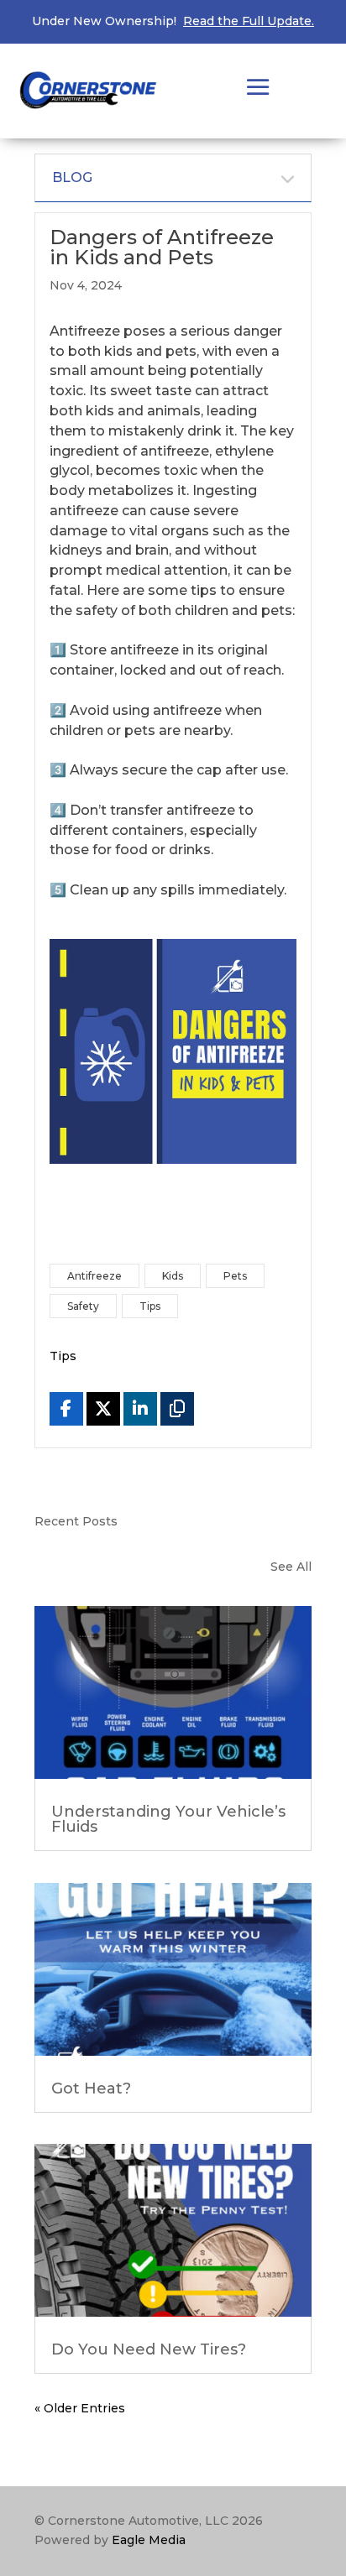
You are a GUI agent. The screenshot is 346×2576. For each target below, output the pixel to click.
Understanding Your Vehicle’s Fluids (168, 1819)
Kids (173, 1276)
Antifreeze (94, 1276)
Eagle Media (149, 2540)
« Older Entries (80, 2408)
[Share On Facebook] (66, 1409)
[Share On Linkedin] (140, 1409)
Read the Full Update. (249, 21)
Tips (150, 1306)
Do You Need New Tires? (149, 2349)
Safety (83, 1306)
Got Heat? (91, 2088)
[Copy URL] (177, 1409)
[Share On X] (103, 1409)
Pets (235, 1276)
